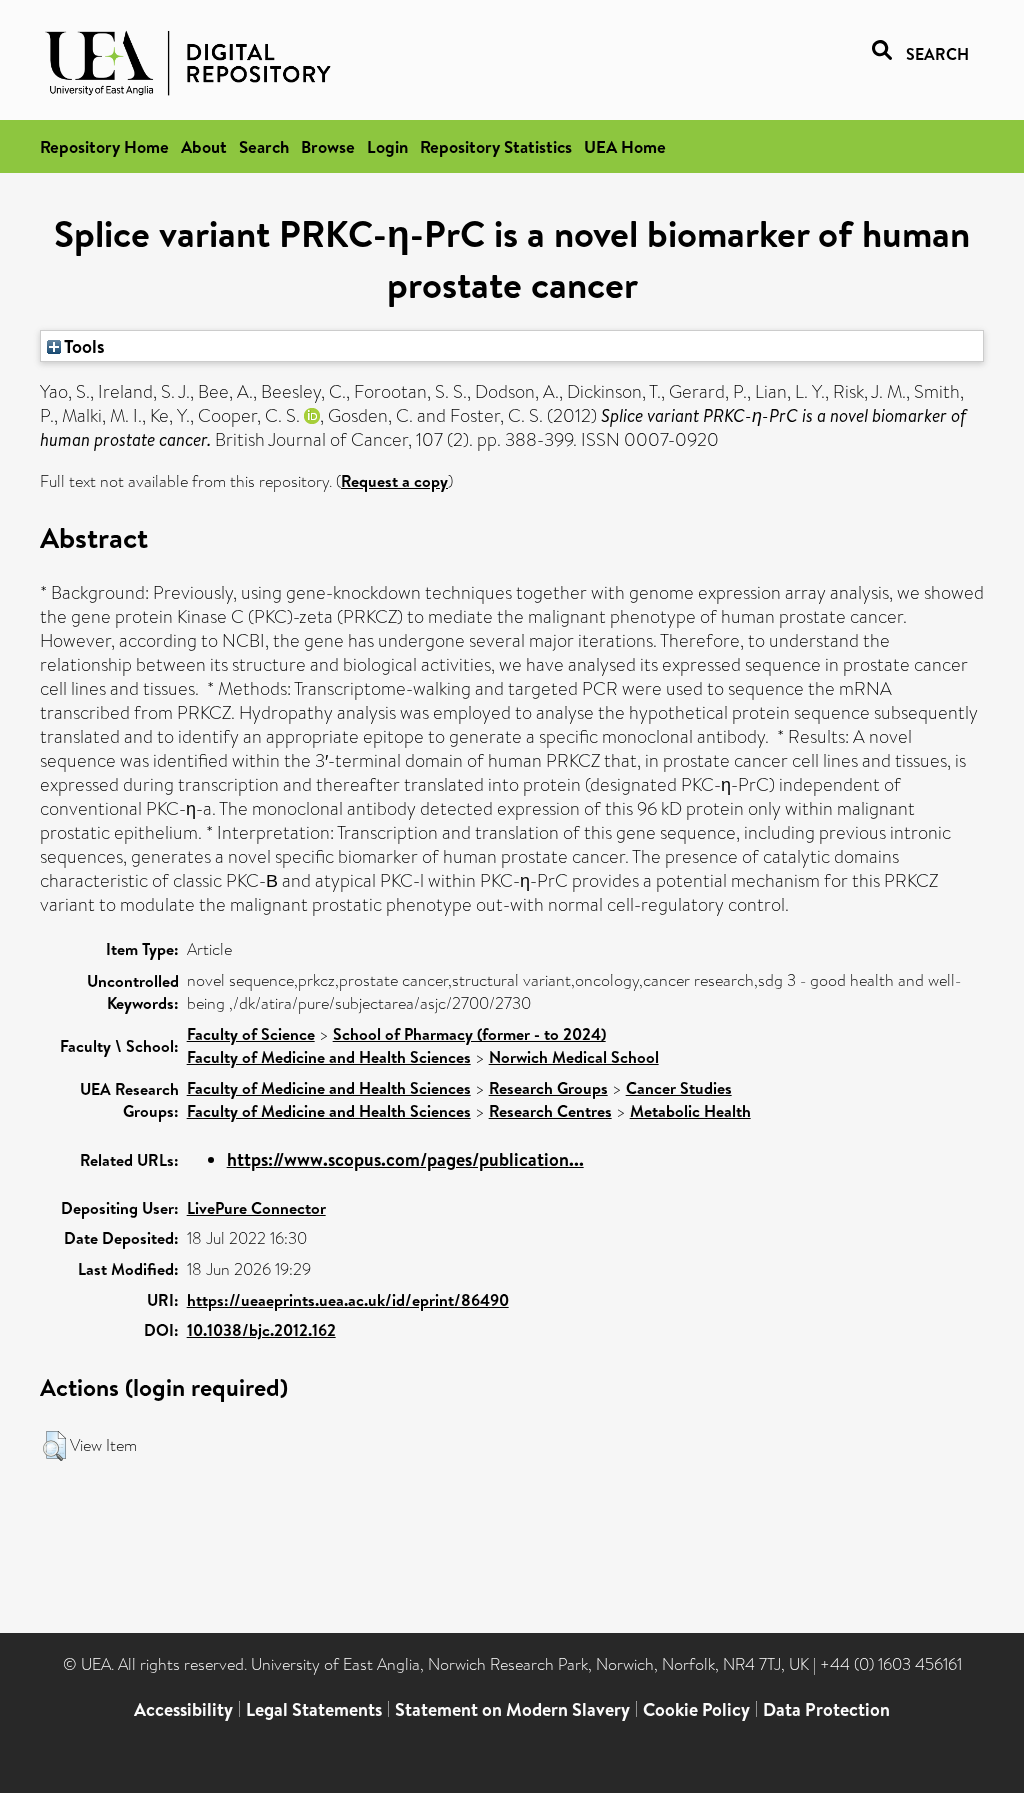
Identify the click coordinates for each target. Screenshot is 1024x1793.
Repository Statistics (496, 146)
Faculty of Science (251, 1034)
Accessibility (183, 1709)
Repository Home (104, 146)
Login (387, 146)
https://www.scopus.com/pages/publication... (405, 1159)
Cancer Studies (679, 1088)
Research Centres (550, 1111)
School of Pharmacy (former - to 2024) (469, 1034)
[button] (54, 1446)
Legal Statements (314, 1709)
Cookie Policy (696, 1709)
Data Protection (826, 1709)
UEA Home (625, 146)
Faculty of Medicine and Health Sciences (329, 1057)
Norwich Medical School (574, 1057)
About (204, 146)
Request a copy (394, 481)
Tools (83, 346)
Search (264, 146)
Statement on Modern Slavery (512, 1709)
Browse (328, 146)
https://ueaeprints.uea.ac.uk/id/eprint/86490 (348, 1300)
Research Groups (548, 1088)
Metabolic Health (690, 1111)
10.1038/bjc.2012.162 (261, 1330)
